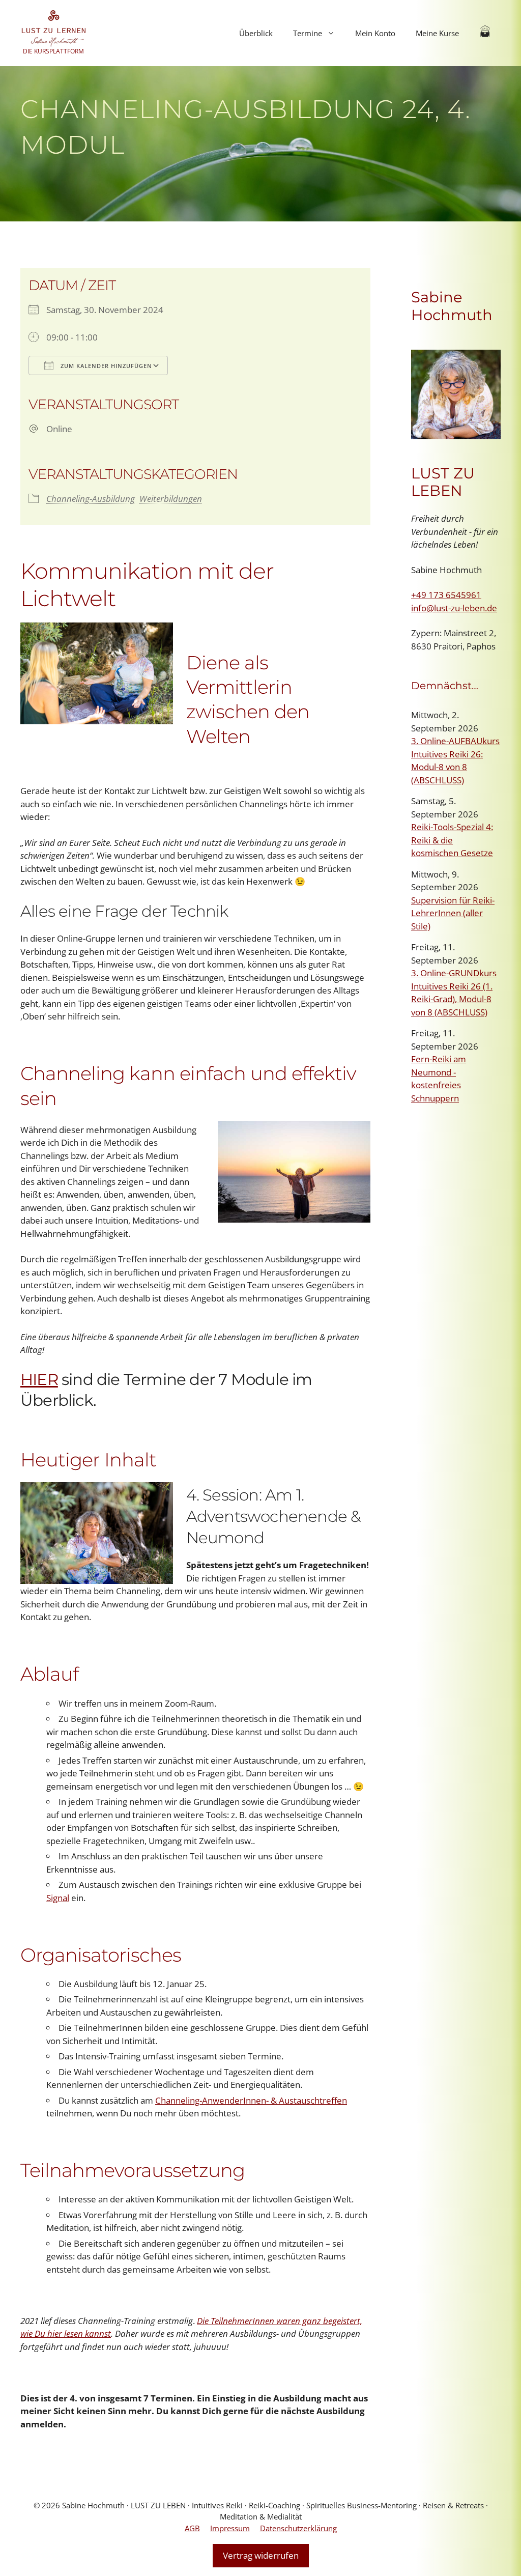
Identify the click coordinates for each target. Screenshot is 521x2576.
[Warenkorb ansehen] (485, 33)
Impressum (230, 2528)
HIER (39, 1379)
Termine (308, 33)
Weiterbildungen (171, 499)
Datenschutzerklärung (298, 2528)
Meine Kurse (437, 33)
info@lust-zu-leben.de (454, 608)
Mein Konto (375, 33)
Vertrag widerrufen (261, 2555)
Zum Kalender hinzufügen (105, 366)
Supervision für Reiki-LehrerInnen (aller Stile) (453, 913)
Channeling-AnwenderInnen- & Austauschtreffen (251, 2100)
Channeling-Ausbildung (91, 499)
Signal (58, 1898)
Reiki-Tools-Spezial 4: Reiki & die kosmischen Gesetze (452, 840)
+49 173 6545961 (446, 595)
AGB (192, 2528)
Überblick (256, 33)
